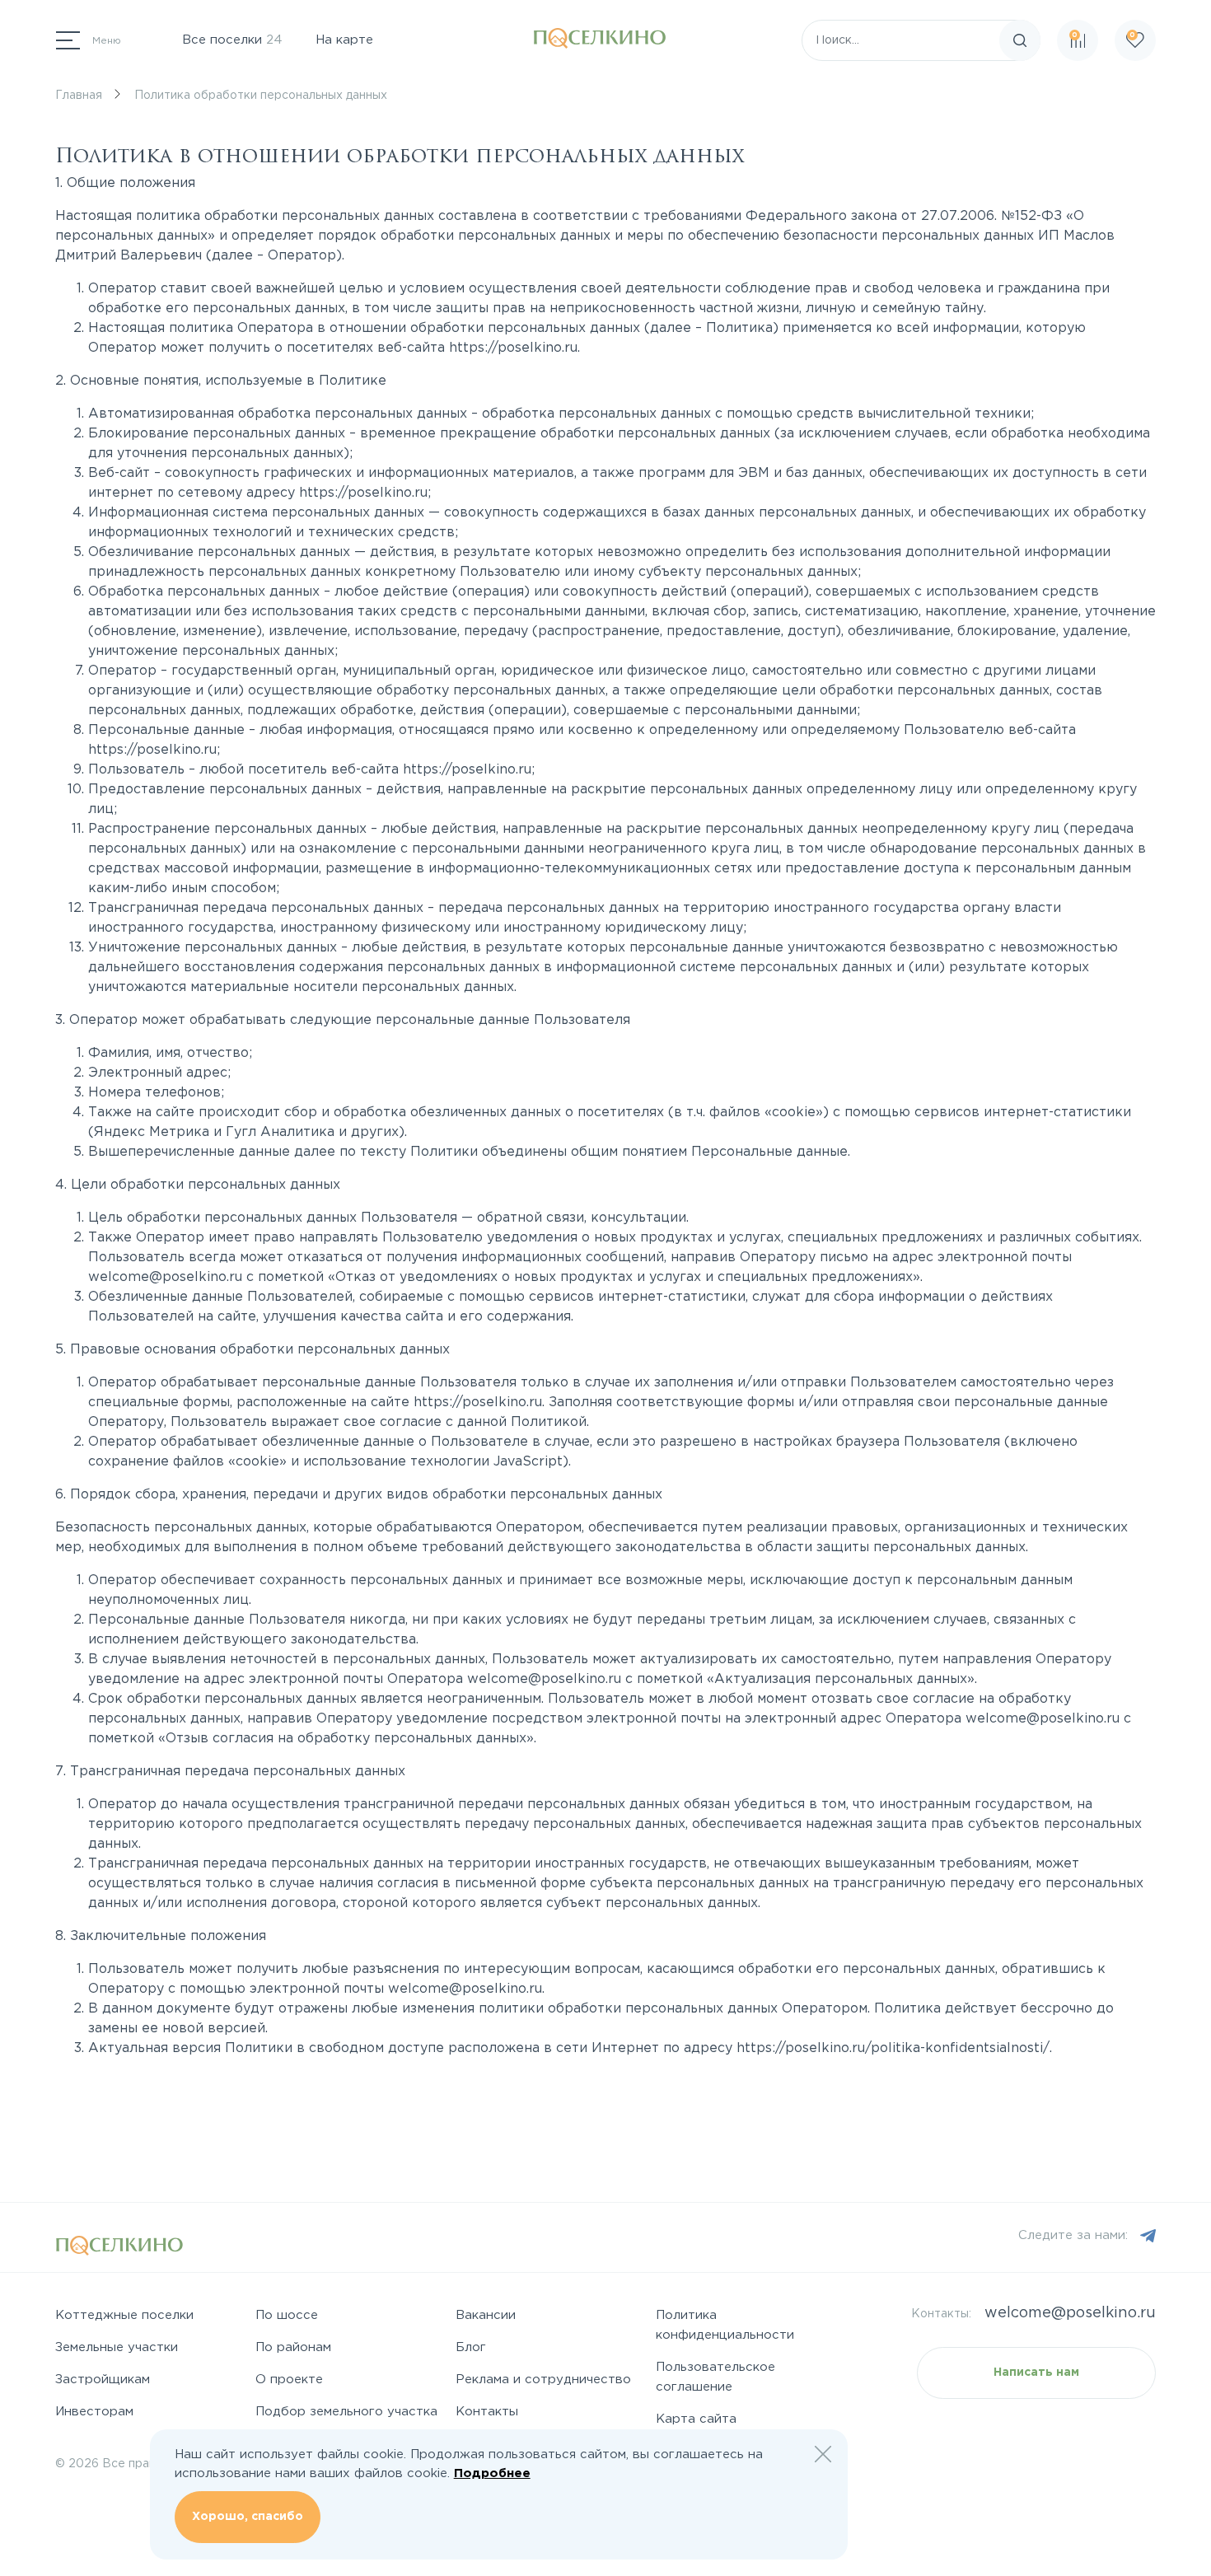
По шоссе (287, 2315)
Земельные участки (117, 2347)
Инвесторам (94, 2412)
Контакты (487, 2412)
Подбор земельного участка (346, 2412)
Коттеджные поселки (124, 2315)
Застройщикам (103, 2380)
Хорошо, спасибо (248, 2517)
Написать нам (1036, 2373)
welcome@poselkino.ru (165, 1277)
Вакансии (486, 2315)
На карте (344, 40)
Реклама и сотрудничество (543, 2380)
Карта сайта (696, 2419)
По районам (293, 2347)
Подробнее (492, 2473)
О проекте (289, 2380)
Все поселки (232, 40)
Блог (471, 2347)
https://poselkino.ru (513, 348)
